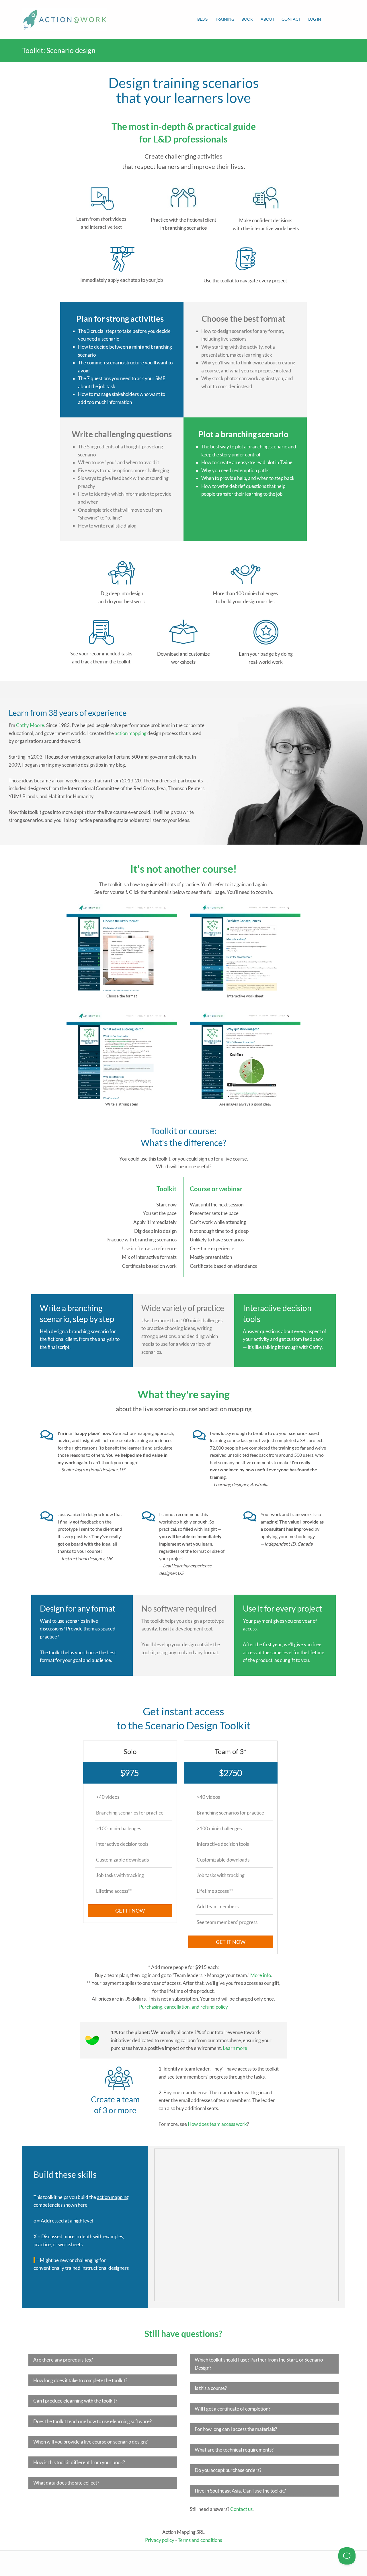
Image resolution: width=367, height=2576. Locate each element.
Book (247, 19)
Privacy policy (160, 2540)
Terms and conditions (200, 2540)
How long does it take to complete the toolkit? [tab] (80, 2380)
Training (225, 19)
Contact (291, 19)
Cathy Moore (30, 725)
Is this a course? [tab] (211, 2388)
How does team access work (217, 2124)
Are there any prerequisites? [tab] (63, 2360)
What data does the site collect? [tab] (66, 2483)
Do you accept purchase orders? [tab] (228, 2470)
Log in (315, 19)
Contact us (241, 2509)
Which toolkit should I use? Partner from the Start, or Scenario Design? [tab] (259, 2364)
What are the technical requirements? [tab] (234, 2450)
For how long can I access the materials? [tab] (236, 2429)
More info (261, 1975)
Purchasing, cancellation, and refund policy (183, 2007)
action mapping (131, 733)
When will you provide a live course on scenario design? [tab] (90, 2442)
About (268, 19)
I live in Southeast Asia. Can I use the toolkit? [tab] (240, 2491)
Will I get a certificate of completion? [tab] (233, 2409)
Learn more (235, 2048)
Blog (202, 19)
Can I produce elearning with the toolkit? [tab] (75, 2401)
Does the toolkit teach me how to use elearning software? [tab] (92, 2421)
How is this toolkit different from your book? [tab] (79, 2462)
